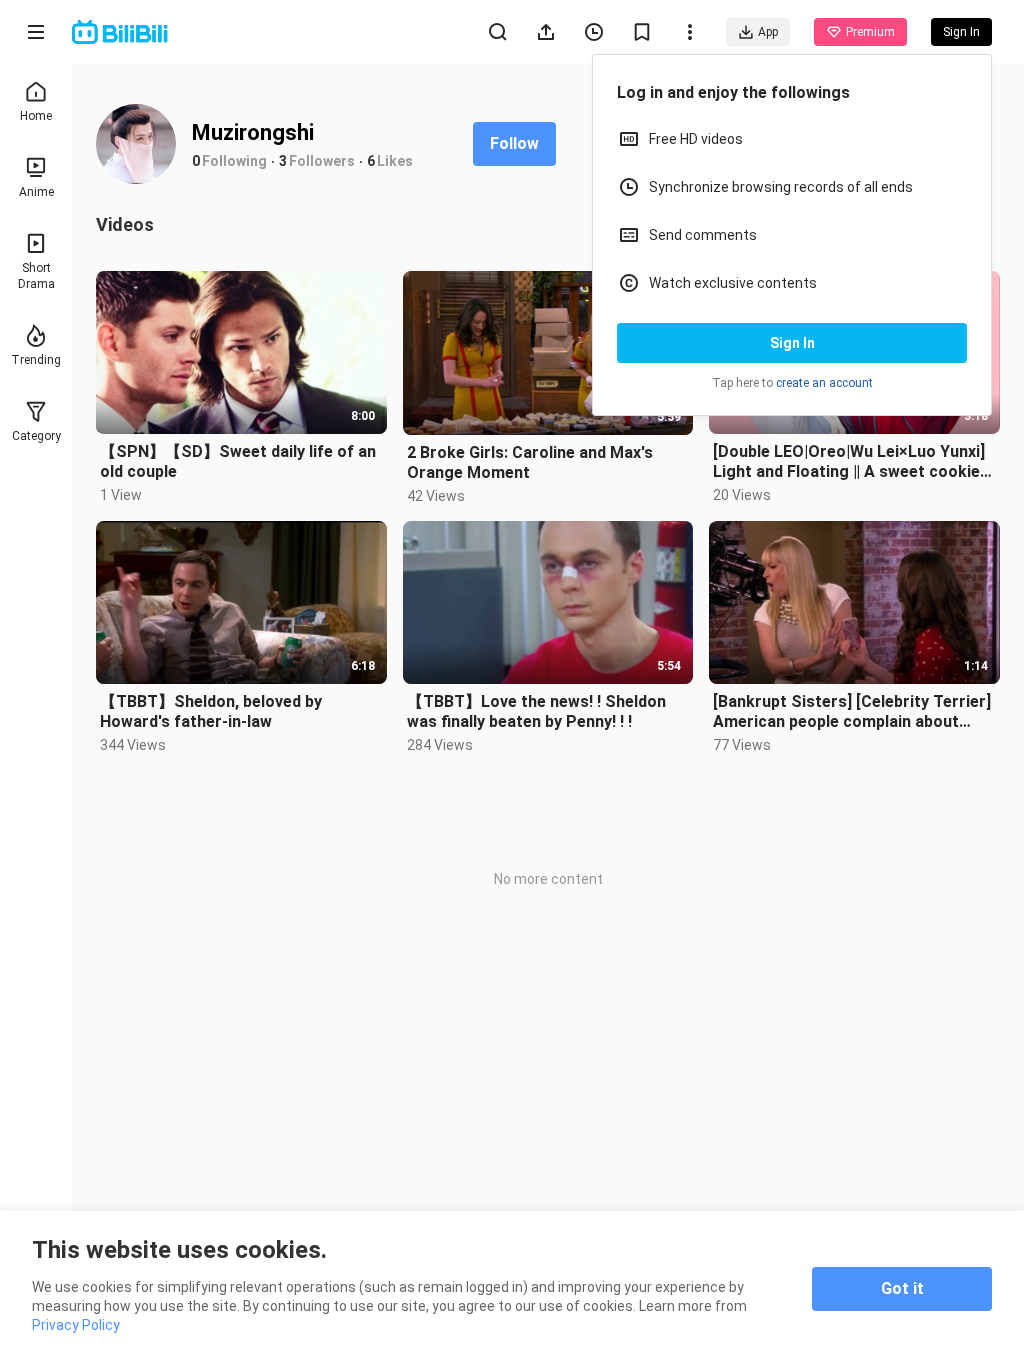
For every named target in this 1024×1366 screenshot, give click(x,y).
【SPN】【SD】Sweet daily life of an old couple (238, 461)
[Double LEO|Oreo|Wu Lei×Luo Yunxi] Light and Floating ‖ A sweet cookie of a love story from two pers (849, 462)
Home (36, 116)
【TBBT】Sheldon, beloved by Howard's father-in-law (211, 711)
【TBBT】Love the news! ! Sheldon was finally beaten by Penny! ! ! (536, 711)
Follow (514, 143)
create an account (824, 383)
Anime (36, 192)
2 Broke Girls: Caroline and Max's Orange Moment (530, 462)
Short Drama (36, 276)
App (768, 32)
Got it (902, 1288)
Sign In (792, 343)
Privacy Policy (76, 1325)
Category (36, 436)
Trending (36, 360)
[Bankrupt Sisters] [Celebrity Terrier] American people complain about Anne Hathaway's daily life (852, 712)
